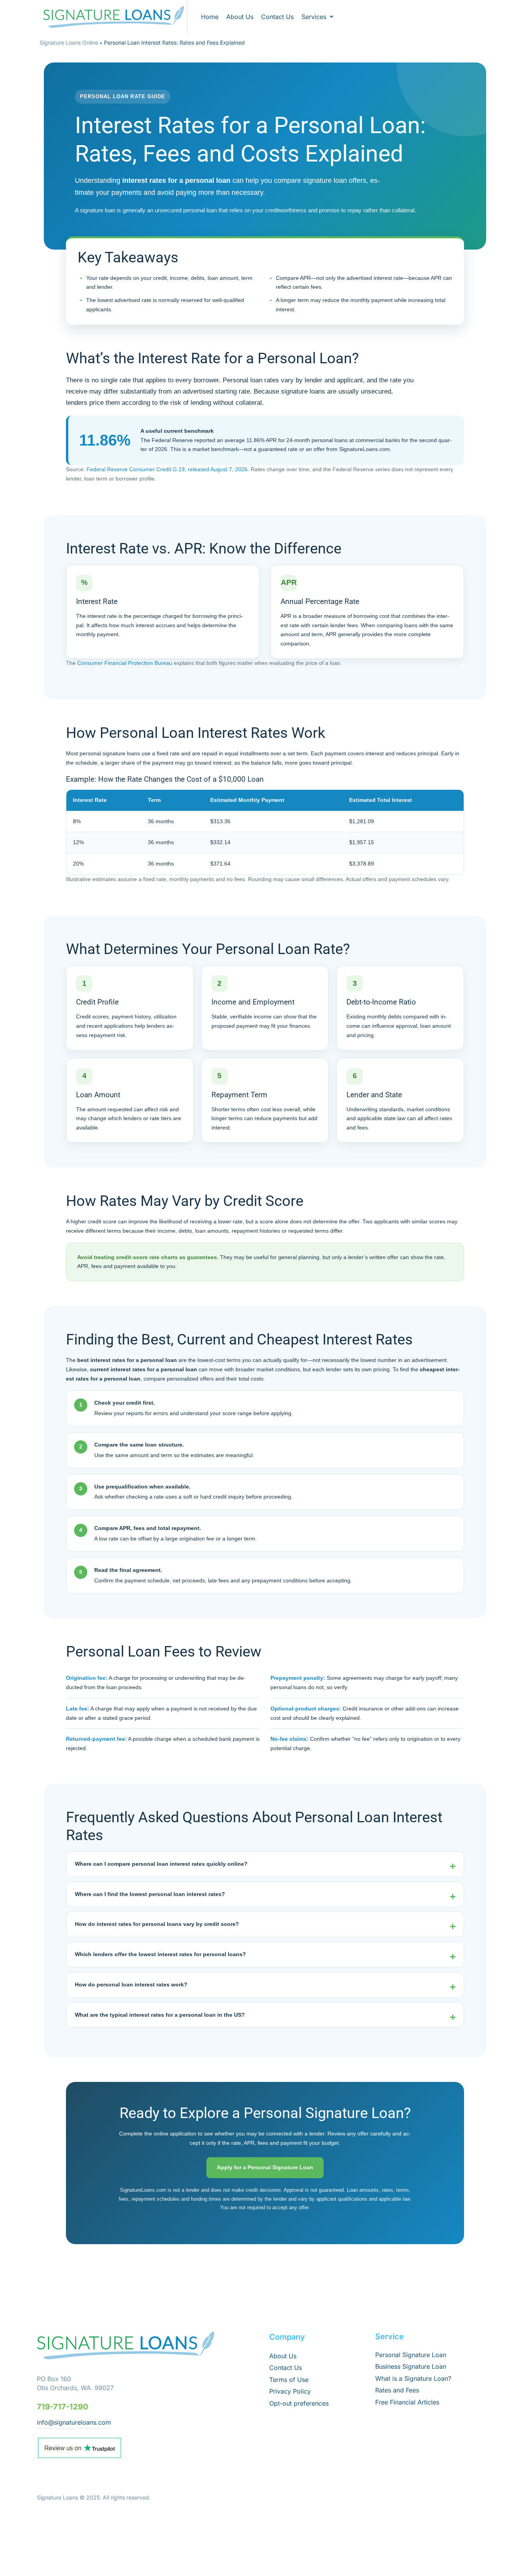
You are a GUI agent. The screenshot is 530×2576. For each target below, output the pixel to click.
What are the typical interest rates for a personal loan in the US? (160, 2015)
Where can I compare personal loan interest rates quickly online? (161, 1864)
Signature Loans (57, 2497)
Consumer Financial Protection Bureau (125, 663)
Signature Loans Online (69, 42)
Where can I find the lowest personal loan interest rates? (150, 1894)
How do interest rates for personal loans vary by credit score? (157, 1924)
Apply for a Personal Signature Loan (265, 2167)
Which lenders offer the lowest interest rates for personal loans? (160, 1954)
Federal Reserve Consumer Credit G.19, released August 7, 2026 (167, 469)
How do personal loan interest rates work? (131, 1984)
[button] (318, 17)
